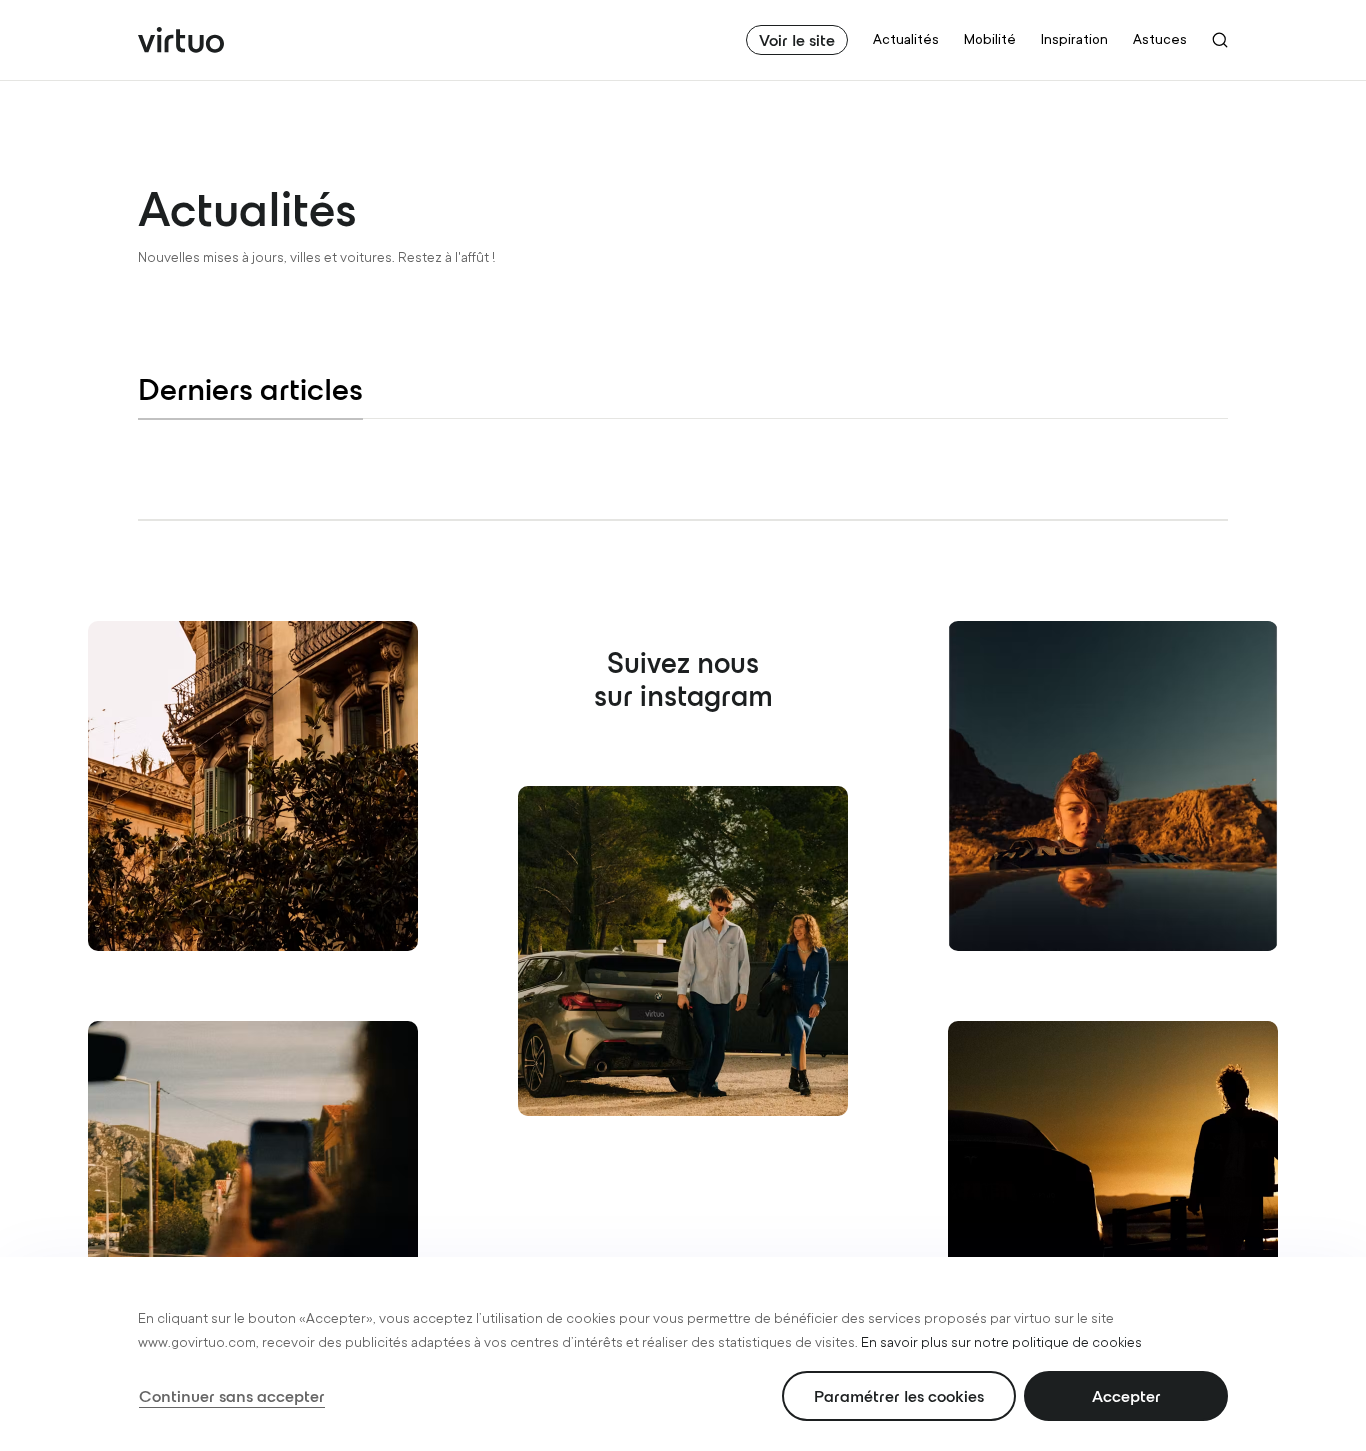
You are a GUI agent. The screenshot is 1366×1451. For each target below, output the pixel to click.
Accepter (1126, 1396)
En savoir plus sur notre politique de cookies (1001, 1342)
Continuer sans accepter (232, 1396)
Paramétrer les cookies (899, 1396)
